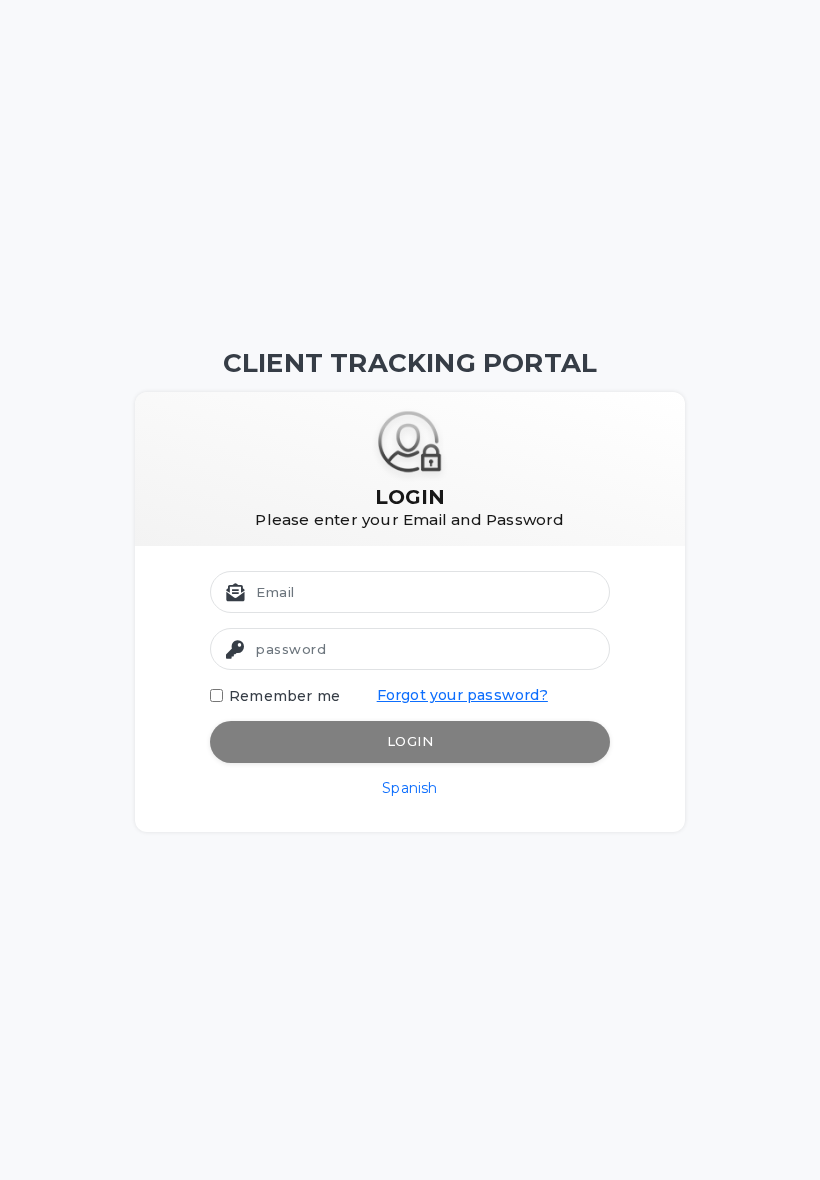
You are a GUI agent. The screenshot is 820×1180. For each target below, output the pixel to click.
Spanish (409, 788)
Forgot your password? (462, 695)
